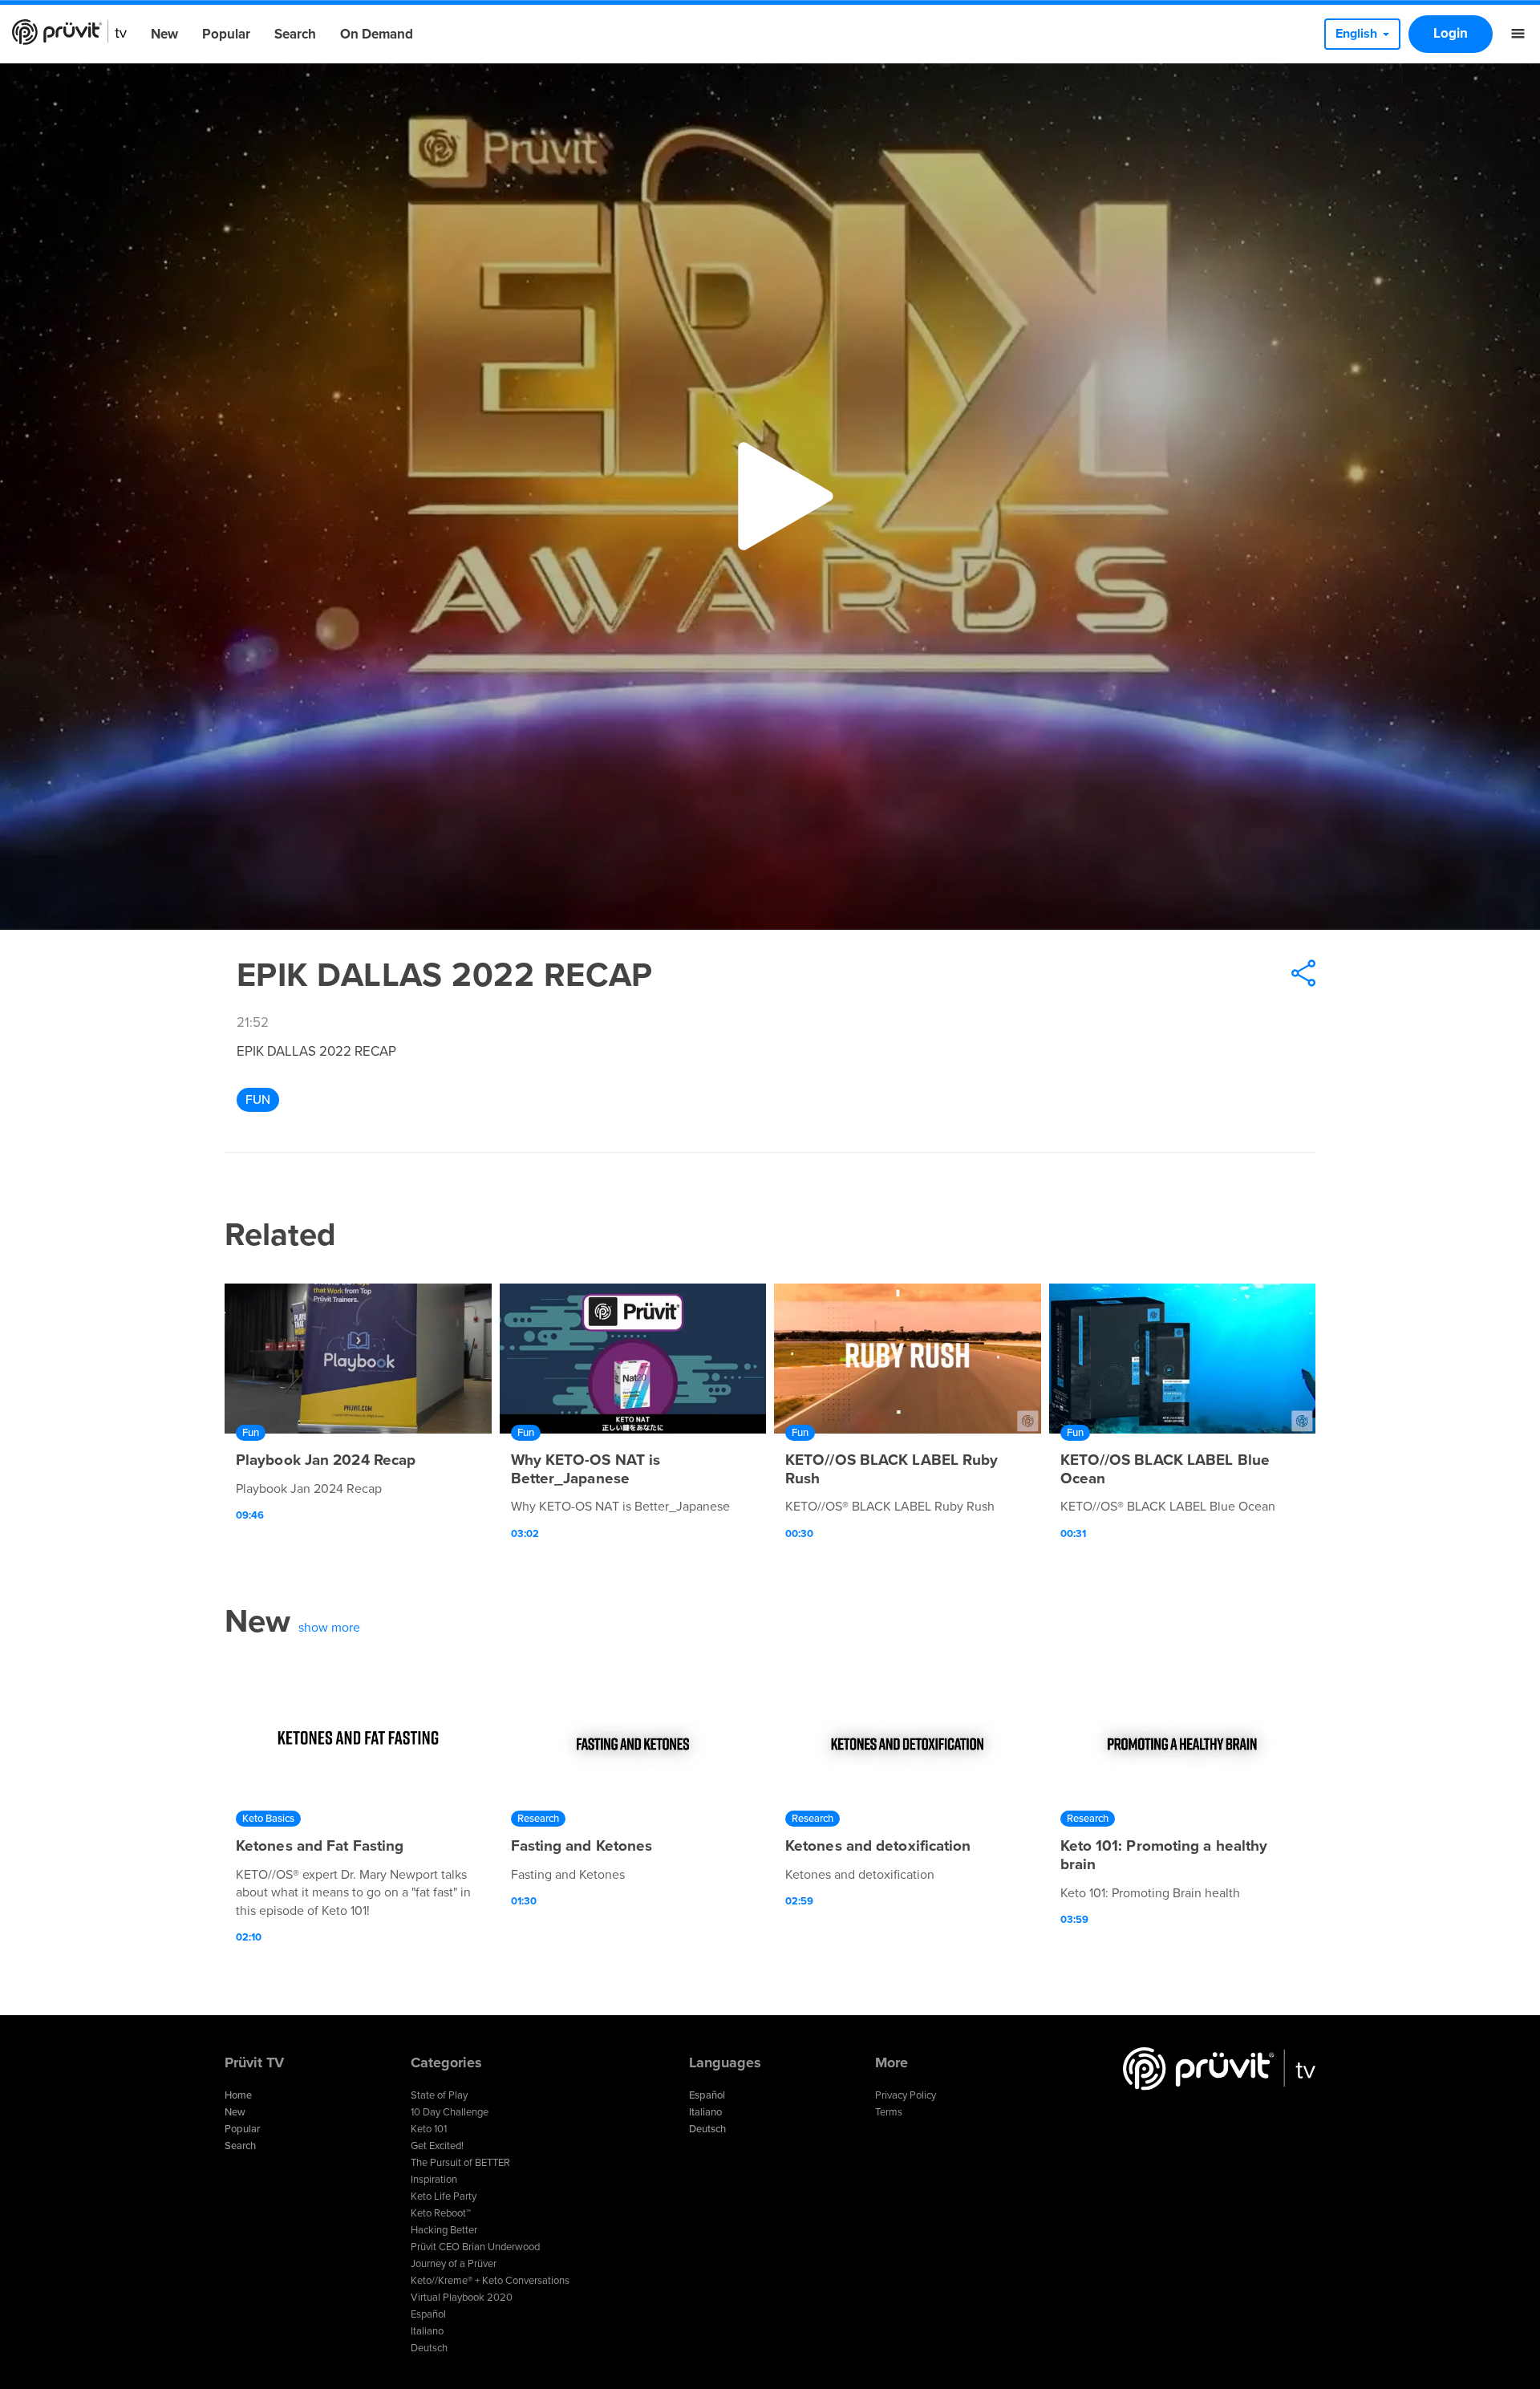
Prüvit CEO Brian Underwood (475, 2247)
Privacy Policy (906, 2095)
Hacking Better (444, 2230)
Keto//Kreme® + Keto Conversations (490, 2281)
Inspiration (434, 2180)
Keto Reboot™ (441, 2213)
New (164, 34)
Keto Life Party (444, 2196)
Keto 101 (429, 2129)
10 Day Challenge (450, 2112)
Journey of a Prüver (454, 2264)
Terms (889, 2112)
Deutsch (429, 2348)
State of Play (439, 2095)
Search (295, 34)
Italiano (427, 2331)
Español (428, 2314)
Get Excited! (437, 2146)
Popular (226, 34)
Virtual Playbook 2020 (462, 2298)
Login (1451, 33)
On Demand (377, 34)
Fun (258, 1100)
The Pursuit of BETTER (460, 2163)
